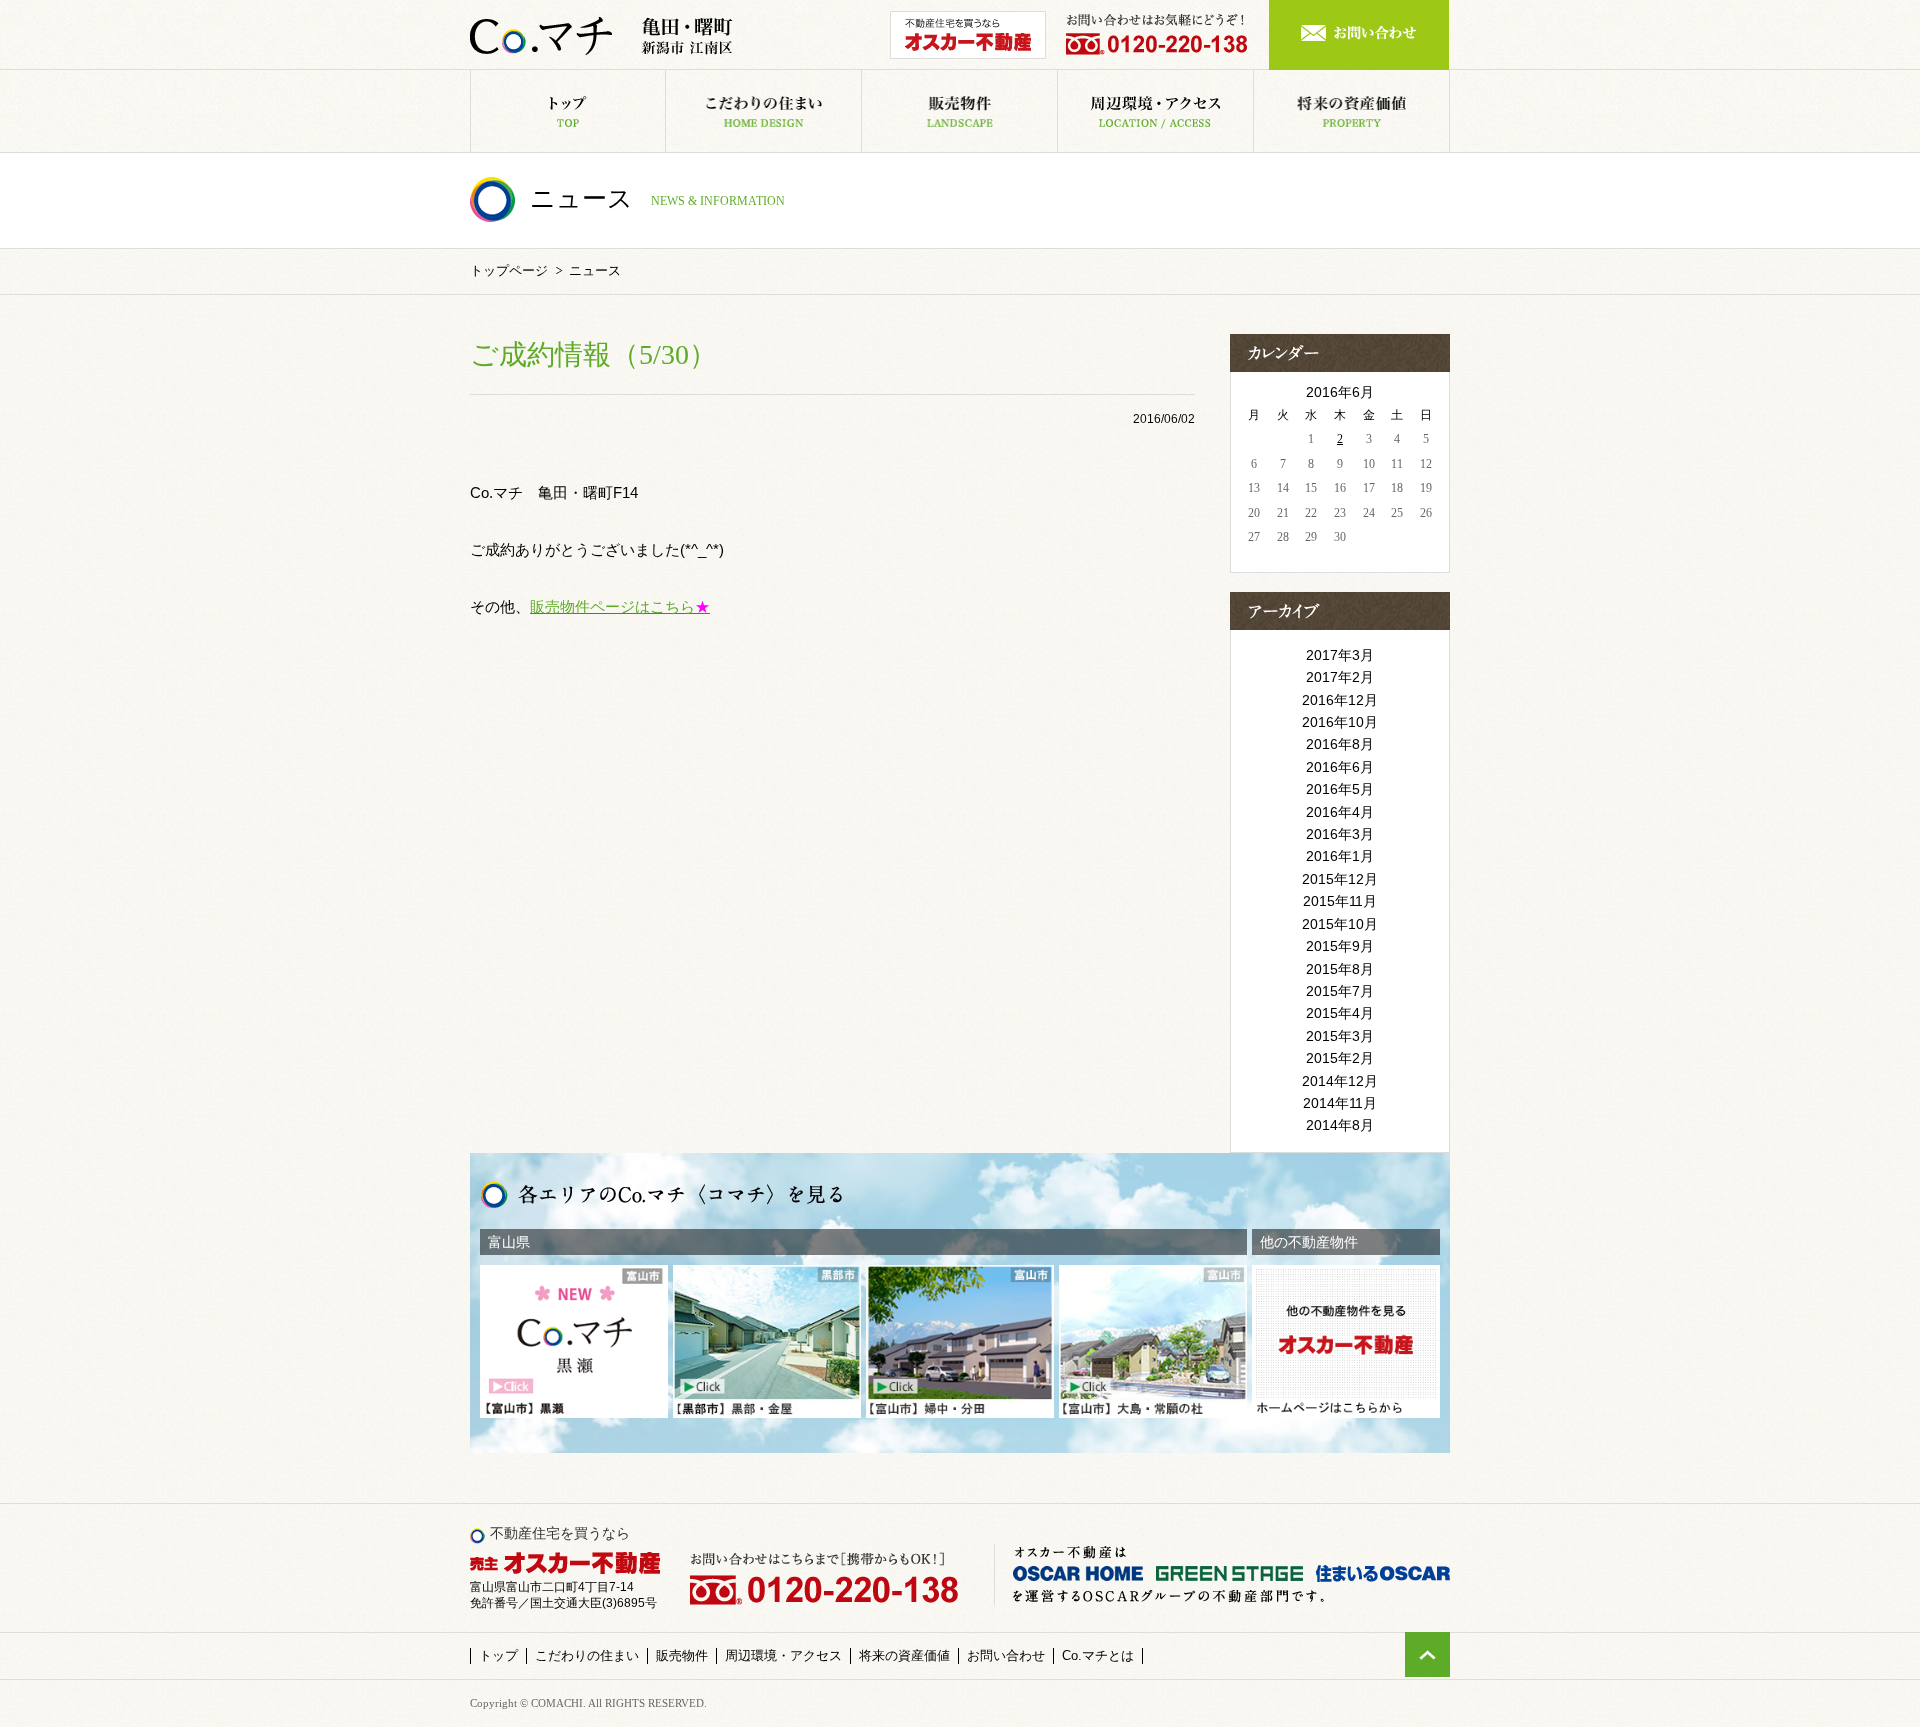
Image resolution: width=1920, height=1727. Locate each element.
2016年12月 (1340, 700)
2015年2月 (1340, 1058)
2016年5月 (1340, 789)
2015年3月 (1340, 1036)
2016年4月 (1340, 812)
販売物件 (1057, 81)
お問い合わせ (1359, 35)
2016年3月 (1340, 834)
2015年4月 (1340, 1013)
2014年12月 (1340, 1081)
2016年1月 (1340, 856)
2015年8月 (1340, 969)
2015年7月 (1340, 991)
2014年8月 (1340, 1125)
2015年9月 (1340, 946)
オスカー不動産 (968, 35)
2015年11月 (1340, 901)
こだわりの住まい (861, 81)
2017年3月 (1340, 655)
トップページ (509, 270)
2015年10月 (1340, 924)
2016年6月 (1340, 767)
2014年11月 (1340, 1103)
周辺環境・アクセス (1253, 81)
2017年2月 (1340, 677)
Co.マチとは (1098, 1655)
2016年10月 (1340, 722)
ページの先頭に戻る (1427, 1654)
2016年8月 (1340, 744)
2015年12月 (1340, 879)
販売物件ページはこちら (612, 606)
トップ (665, 81)
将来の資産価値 (1449, 81)
